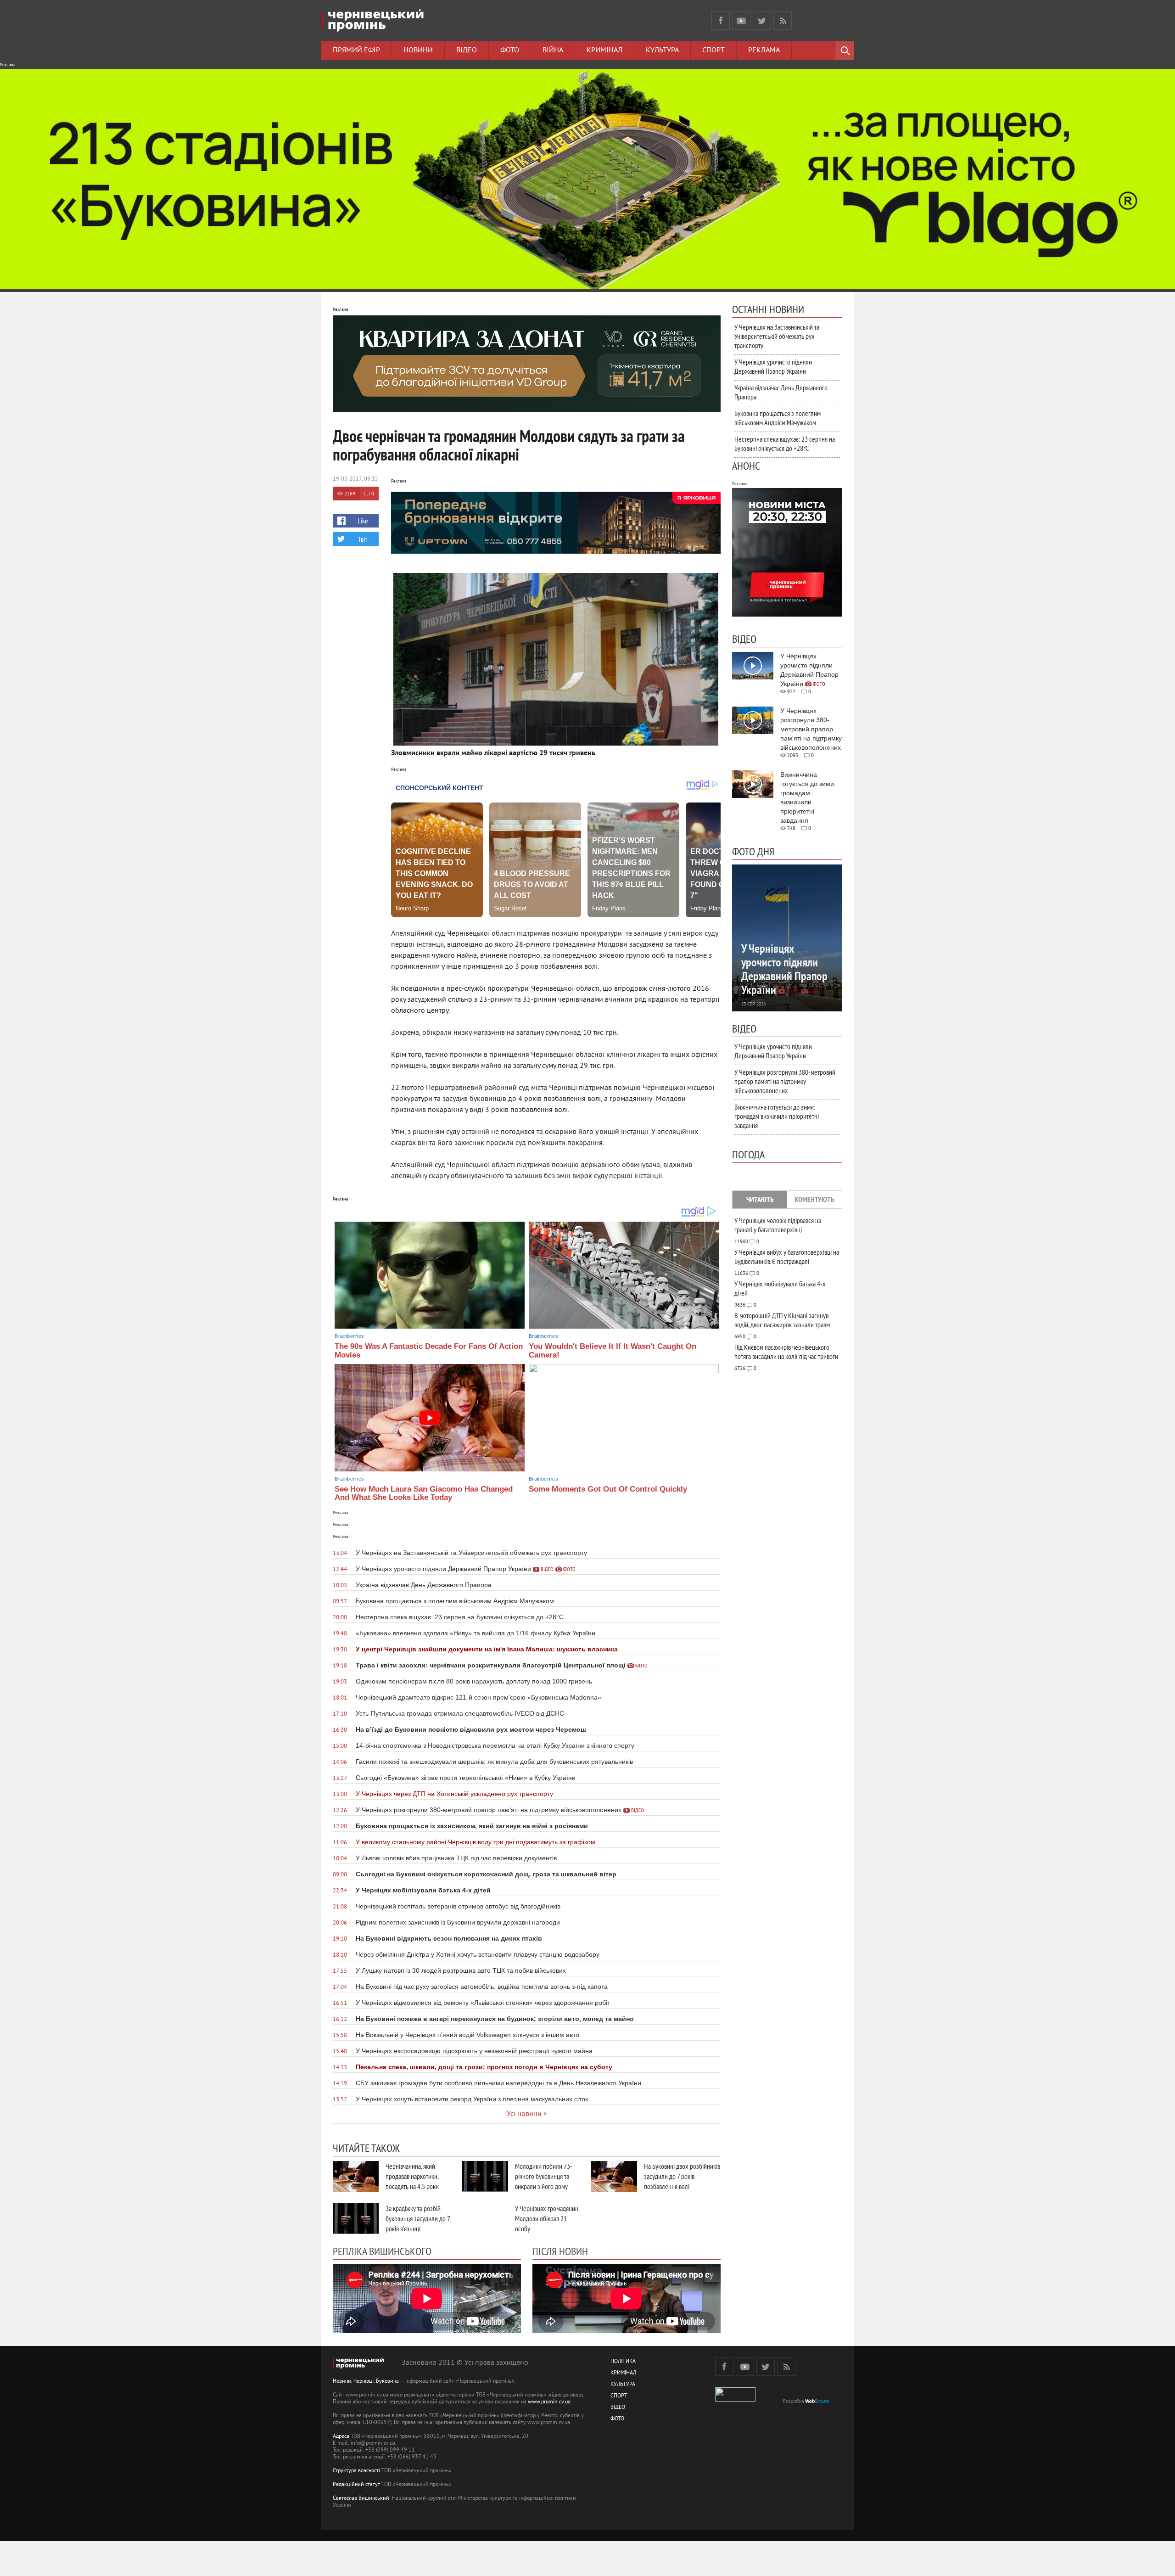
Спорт (713, 51)
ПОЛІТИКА (623, 2362)
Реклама (764, 51)
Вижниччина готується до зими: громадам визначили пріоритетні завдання (777, 1116)
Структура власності (356, 2471)
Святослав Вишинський (361, 2499)
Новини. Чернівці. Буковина (366, 2382)
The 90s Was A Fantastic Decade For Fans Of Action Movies (429, 1351)
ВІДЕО (618, 2408)
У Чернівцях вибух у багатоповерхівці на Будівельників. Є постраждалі (787, 1257)
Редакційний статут (356, 2485)
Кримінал (604, 51)
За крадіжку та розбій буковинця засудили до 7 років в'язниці (418, 2218)
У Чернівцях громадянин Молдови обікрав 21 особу (547, 2218)
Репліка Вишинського (382, 2251)
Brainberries (349, 1336)
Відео (467, 51)
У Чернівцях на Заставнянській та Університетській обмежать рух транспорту (777, 336)
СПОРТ (619, 2396)
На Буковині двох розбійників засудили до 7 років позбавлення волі (682, 2176)
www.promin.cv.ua (549, 2402)
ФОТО (617, 2419)
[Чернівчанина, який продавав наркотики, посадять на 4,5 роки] (356, 2176)
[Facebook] (721, 21)
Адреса (341, 2437)
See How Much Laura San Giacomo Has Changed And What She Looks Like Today (424, 1493)
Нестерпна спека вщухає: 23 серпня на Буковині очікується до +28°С (785, 443)
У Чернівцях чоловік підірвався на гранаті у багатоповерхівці (778, 1225)
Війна (553, 51)
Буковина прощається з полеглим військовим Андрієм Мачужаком (778, 418)
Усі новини (524, 2114)
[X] (762, 21)
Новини (418, 51)
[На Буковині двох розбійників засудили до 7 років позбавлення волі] (614, 2176)
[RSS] (783, 21)
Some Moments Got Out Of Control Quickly (608, 1489)
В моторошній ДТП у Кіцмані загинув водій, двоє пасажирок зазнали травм (782, 1320)
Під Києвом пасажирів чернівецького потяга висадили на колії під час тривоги (786, 1352)
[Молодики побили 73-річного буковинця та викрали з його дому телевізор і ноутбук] (485, 2176)
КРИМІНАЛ (623, 2373)
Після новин (560, 2251)
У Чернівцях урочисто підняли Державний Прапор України (773, 366)
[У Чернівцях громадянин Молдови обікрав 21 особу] (485, 2219)
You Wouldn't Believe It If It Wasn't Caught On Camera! (613, 1351)
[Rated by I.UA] (735, 2400)
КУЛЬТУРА (623, 2385)
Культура (662, 51)
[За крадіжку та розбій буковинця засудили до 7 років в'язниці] (356, 2219)
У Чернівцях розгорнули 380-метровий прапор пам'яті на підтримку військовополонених (785, 1081)
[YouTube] (741, 21)
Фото (510, 51)
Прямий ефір (356, 51)
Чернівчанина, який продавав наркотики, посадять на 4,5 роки (412, 2176)
